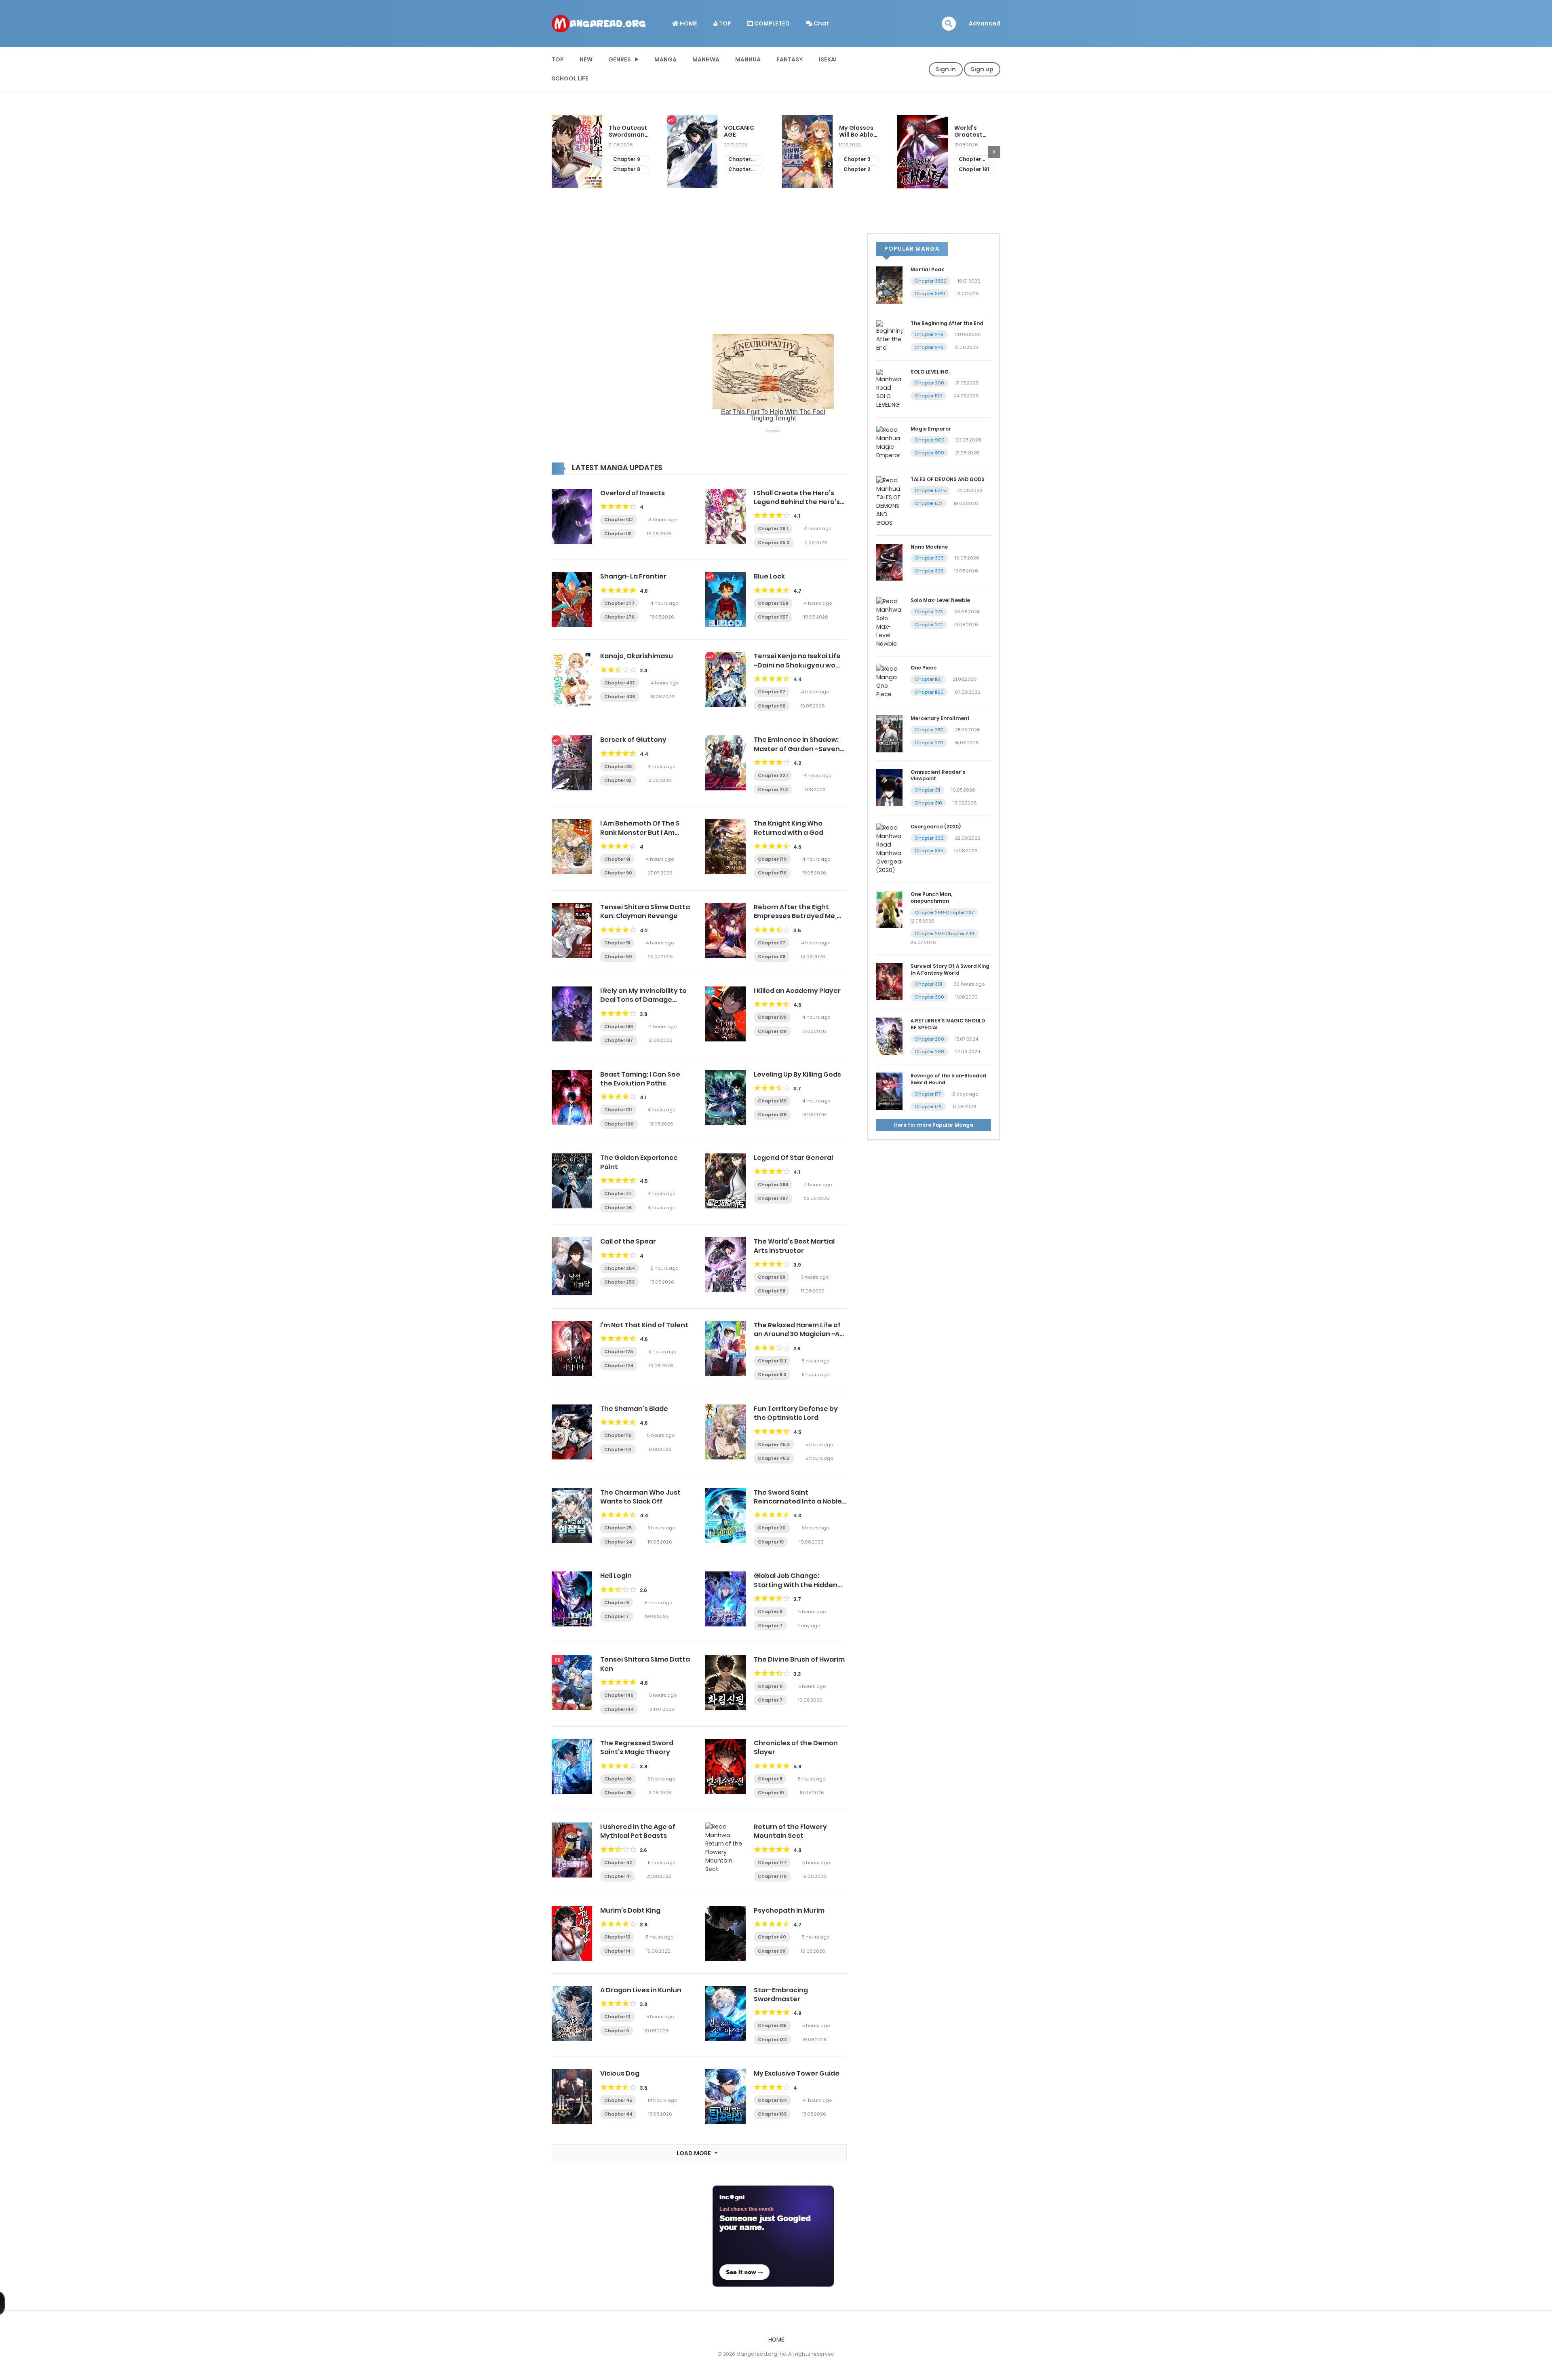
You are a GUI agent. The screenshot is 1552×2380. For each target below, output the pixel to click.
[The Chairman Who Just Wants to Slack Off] (572, 1515)
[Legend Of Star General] (725, 1180)
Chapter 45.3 (774, 1444)
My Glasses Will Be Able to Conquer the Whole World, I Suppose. (741, 131)
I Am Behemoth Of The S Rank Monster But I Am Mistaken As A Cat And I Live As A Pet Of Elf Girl (646, 837)
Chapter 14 (617, 1951)
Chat (821, 23)
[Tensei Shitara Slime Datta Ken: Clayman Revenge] (572, 930)
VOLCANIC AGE (624, 131)
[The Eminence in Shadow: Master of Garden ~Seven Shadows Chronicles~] (725, 762)
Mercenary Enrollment (940, 718)
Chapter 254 (620, 1268)
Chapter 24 (618, 1542)
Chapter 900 (930, 440)
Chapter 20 (772, 1528)
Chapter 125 (619, 1352)
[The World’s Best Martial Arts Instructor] (725, 1264)
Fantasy (790, 59)
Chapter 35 (618, 1793)
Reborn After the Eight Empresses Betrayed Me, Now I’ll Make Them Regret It (800, 916)
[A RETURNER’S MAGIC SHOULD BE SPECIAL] (889, 1036)
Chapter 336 (929, 838)
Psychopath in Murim (789, 1910)
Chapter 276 (619, 617)
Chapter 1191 (928, 679)
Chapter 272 (929, 625)
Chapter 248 (929, 347)
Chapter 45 (618, 2100)
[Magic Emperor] (889, 442)
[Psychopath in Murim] (725, 1933)
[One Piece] (889, 681)
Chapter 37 (974, 153)
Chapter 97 (772, 692)
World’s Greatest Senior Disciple (853, 131)
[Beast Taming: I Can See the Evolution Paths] (572, 1097)
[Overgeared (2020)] (889, 849)
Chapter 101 (618, 1110)
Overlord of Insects (633, 493)
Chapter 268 (929, 1052)
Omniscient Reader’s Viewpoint (938, 775)
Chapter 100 (619, 1124)
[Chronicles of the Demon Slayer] (725, 1766)
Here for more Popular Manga (934, 1125)
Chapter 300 (929, 997)
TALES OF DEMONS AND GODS (948, 479)
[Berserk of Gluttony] (572, 762)
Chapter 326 (929, 558)
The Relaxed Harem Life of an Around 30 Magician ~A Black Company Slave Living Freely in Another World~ (800, 1339)
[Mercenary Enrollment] (889, 733)
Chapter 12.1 (772, 1361)
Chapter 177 (772, 1863)
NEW (586, 59)
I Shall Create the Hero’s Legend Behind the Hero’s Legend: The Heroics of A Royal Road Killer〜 (797, 507)
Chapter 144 (619, 1709)
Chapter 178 (772, 873)
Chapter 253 (619, 1282)
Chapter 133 (772, 2114)
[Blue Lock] (725, 599)
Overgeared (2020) (936, 827)
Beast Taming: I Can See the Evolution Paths (640, 1079)
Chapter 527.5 (930, 490)
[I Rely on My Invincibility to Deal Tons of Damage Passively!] (572, 1014)
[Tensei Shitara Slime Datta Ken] (572, 1682)
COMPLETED (771, 23)
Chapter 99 (772, 1277)
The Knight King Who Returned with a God (789, 828)
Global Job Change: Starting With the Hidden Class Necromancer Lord (796, 1585)
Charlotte (969, 128)
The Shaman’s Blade (634, 1409)
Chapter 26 (618, 1208)
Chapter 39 (772, 1951)
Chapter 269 (929, 1039)
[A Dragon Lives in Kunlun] (572, 2013)
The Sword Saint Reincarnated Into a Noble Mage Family (798, 1501)
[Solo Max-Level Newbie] (889, 622)
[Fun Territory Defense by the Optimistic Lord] (725, 1432)
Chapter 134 (772, 2040)
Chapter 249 (929, 334)
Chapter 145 (619, 1695)
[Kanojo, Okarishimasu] (572, 679)
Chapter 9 (617, 2031)
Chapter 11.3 (772, 1375)
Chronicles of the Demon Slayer (796, 1748)
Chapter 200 (929, 383)
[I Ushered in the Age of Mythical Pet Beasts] (572, 1850)
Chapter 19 (771, 1542)
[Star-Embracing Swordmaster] (725, 2013)
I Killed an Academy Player (797, 991)
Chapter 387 (773, 1198)
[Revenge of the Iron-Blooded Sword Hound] (889, 1091)
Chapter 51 (617, 943)
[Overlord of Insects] (572, 516)
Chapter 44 (618, 2114)
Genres (620, 59)
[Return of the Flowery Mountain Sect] (725, 1848)
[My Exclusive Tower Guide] (725, 2096)
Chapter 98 (772, 1291)
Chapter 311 (927, 790)
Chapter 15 (617, 1937)
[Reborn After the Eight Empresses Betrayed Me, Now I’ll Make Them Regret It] (725, 930)
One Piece (924, 668)
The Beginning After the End (947, 323)
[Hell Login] (572, 1599)
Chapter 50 (618, 957)
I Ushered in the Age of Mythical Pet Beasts (638, 1831)
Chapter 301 (928, 984)
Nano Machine (929, 547)
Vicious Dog (620, 2073)
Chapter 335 (929, 851)
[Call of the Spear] (572, 1266)
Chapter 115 (618, 1435)
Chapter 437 (620, 683)
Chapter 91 (617, 859)
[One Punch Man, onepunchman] (889, 909)
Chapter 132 (619, 520)
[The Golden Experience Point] (572, 1180)
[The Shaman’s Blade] (572, 1432)
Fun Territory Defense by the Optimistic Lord (796, 1413)
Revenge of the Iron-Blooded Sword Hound (948, 1079)
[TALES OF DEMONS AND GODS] (889, 501)
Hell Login (616, 1576)
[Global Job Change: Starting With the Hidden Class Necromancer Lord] (725, 1599)
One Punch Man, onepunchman (931, 898)
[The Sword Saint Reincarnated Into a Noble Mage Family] (725, 1515)
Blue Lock (769, 576)
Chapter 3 (742, 159)
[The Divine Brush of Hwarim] (725, 1682)
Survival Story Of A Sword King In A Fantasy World (950, 969)
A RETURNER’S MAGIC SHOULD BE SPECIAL (948, 1024)
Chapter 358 (773, 603)
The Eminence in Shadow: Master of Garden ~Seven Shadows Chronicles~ (797, 749)
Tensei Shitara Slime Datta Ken (645, 1664)
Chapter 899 (929, 453)
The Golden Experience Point (639, 1162)
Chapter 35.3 (774, 543)
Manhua (748, 59)
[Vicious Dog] (572, 2096)
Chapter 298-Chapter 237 (944, 912)
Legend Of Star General (793, 1158)
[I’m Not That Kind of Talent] (572, 1348)
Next (994, 152)
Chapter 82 (618, 780)
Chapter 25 (618, 1528)
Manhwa (706, 59)
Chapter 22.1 (773, 775)
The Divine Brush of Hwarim (799, 1659)
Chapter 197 (619, 1040)
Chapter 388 (773, 1185)
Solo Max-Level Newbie (940, 600)
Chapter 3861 (930, 294)
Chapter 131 (618, 534)
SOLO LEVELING (930, 372)
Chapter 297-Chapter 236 (945, 933)
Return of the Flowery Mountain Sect (790, 1831)
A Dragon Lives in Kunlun (641, 1990)
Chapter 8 (617, 1603)
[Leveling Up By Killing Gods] (725, 1097)
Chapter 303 (624, 159)
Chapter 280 (929, 730)
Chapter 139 (772, 1017)
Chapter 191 (859, 169)
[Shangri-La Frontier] (572, 599)
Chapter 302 (624, 170)
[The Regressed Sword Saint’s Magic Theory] (572, 1766)
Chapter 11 (770, 1779)
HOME (688, 23)
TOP (724, 23)
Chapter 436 (620, 697)
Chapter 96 (772, 706)
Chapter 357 (773, 617)
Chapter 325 (929, 571)
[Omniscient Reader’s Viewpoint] (889, 787)
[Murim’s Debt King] (572, 1933)
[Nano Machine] (889, 562)
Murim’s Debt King (630, 1910)
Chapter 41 (617, 1876)
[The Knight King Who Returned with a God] (725, 846)
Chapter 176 (772, 1876)
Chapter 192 (855, 159)
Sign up (982, 69)
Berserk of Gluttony (633, 740)
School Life (570, 78)
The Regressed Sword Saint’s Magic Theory (637, 1748)
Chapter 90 (618, 873)
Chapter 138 (772, 1031)
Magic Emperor (931, 429)
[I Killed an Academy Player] (725, 1014)
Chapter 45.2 (774, 1458)
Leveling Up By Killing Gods (797, 1074)
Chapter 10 (771, 1793)
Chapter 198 (619, 1026)
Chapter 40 (772, 1937)
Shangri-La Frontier (633, 576)
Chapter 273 (929, 612)
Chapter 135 (772, 2025)
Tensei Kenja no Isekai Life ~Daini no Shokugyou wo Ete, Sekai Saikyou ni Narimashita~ (797, 669)
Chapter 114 (618, 1449)
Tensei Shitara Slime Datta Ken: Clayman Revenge (645, 911)
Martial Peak (927, 269)
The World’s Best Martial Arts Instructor (794, 1246)
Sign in (946, 69)
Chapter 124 (619, 1366)
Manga (665, 59)
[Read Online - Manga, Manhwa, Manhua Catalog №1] (599, 23)
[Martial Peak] (889, 285)
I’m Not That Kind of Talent (644, 1325)
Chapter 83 (618, 767)
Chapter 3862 (931, 281)
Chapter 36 (974, 163)
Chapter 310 (928, 803)
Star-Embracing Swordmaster (781, 1995)
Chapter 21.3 (773, 790)
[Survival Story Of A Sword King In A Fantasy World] (889, 981)
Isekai (828, 59)
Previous (558, 152)
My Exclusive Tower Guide (797, 2073)
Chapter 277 (619, 603)
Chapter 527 (929, 503)
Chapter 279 (929, 743)
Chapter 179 (772, 859)
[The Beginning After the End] (889, 336)
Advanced (985, 23)
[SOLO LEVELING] (889, 388)
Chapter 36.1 (773, 528)
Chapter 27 (618, 1193)
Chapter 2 (742, 169)
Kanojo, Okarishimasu (637, 656)
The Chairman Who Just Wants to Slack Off (640, 1497)
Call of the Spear (628, 1241)
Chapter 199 (929, 396)
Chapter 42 (618, 1863)
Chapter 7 (617, 1616)
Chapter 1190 (929, 692)
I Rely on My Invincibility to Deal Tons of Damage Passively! (643, 1000)
